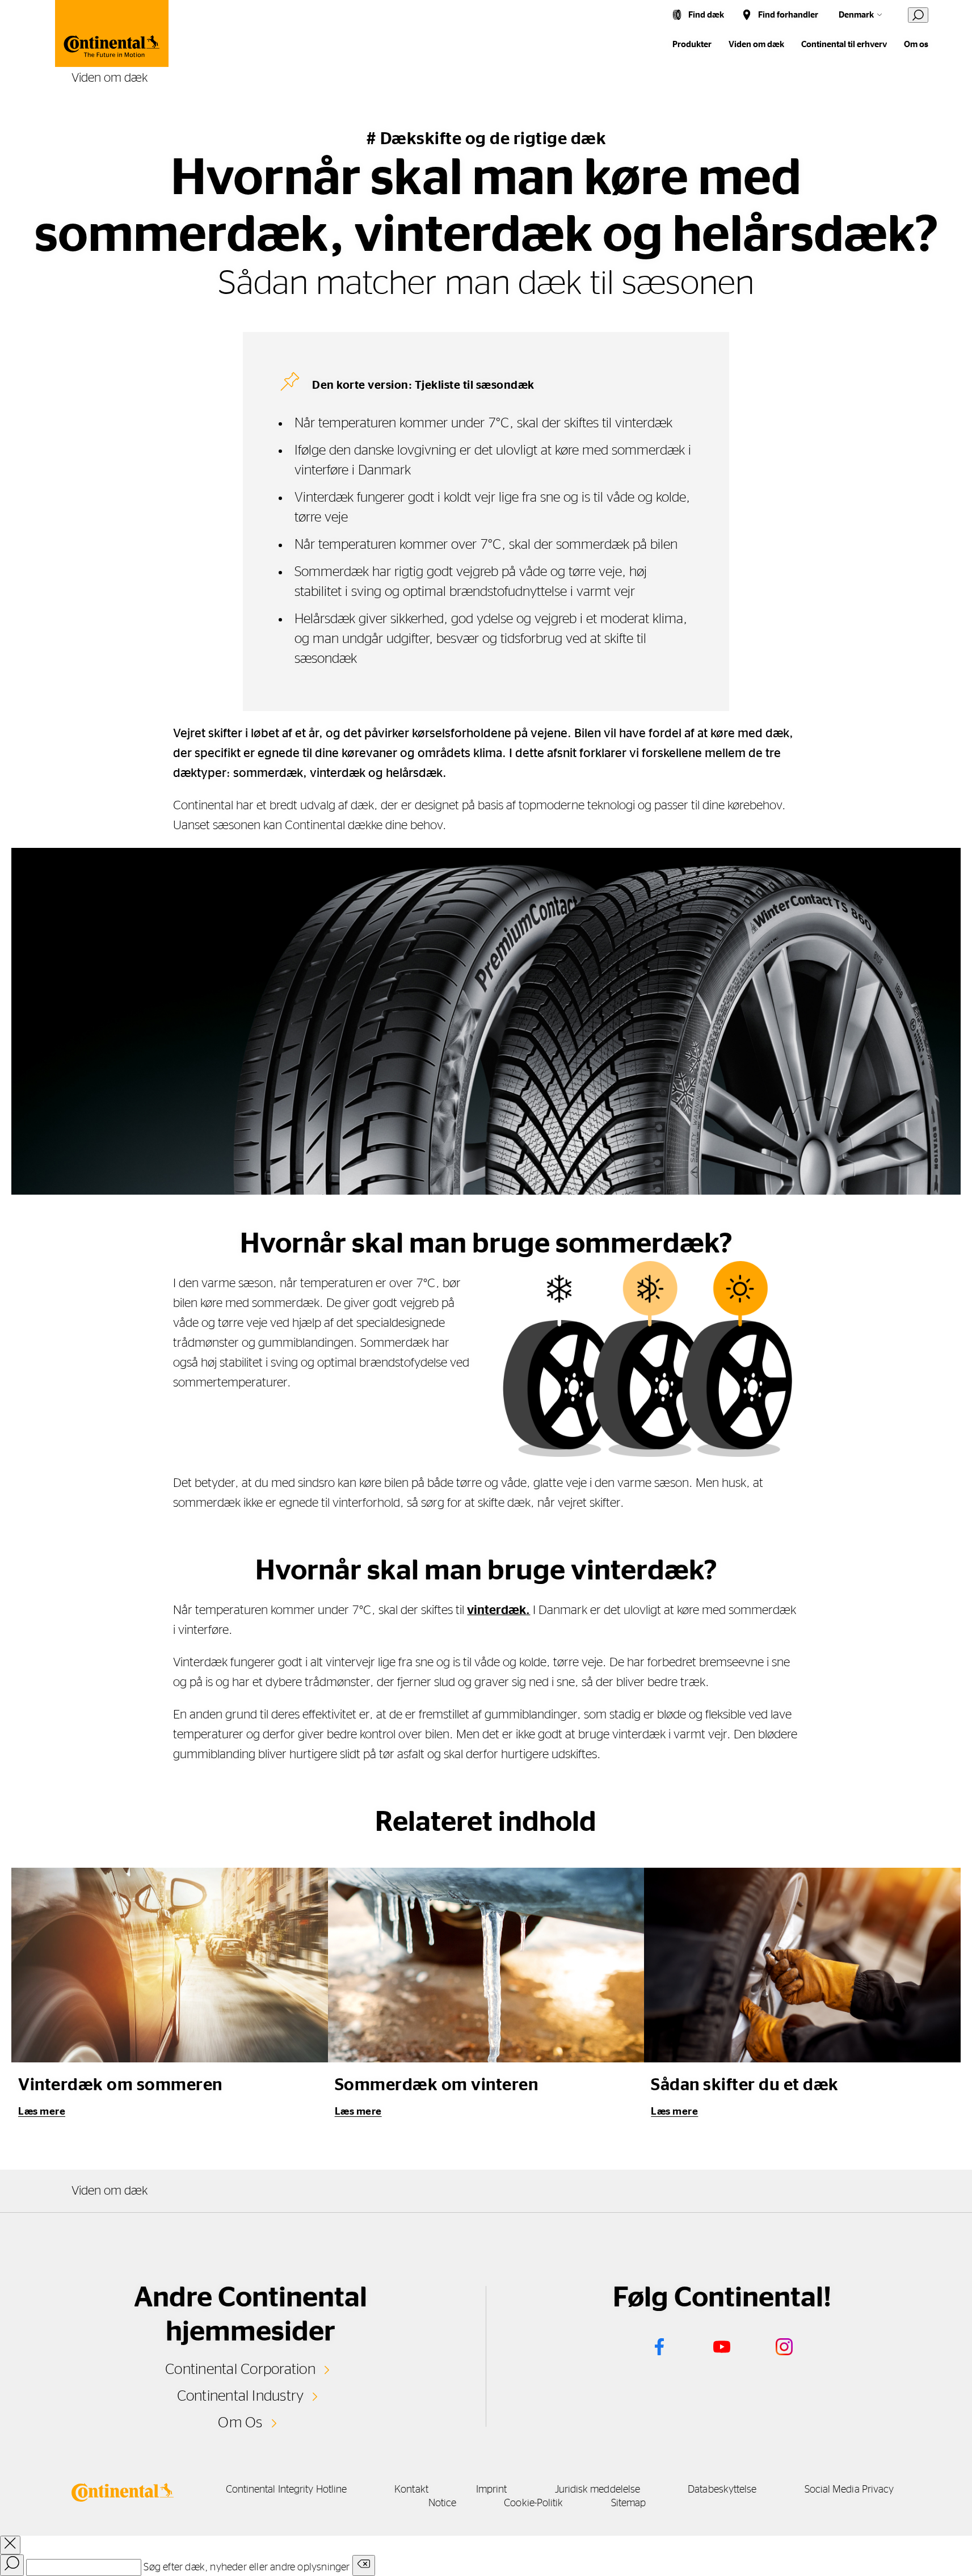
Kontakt (411, 2490)
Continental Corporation (240, 2369)
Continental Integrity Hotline (287, 2490)
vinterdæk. (498, 1610)
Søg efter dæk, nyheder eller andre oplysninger (247, 2567)
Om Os (240, 2423)
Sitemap (629, 2503)
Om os (916, 45)
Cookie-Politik (533, 2503)
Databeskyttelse (722, 2490)
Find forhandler (788, 15)
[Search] (12, 2565)
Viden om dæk (756, 45)
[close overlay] (10, 2545)
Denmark (856, 15)
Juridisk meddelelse (598, 2490)
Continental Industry (241, 2396)
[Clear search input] (364, 2566)
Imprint (492, 2490)
